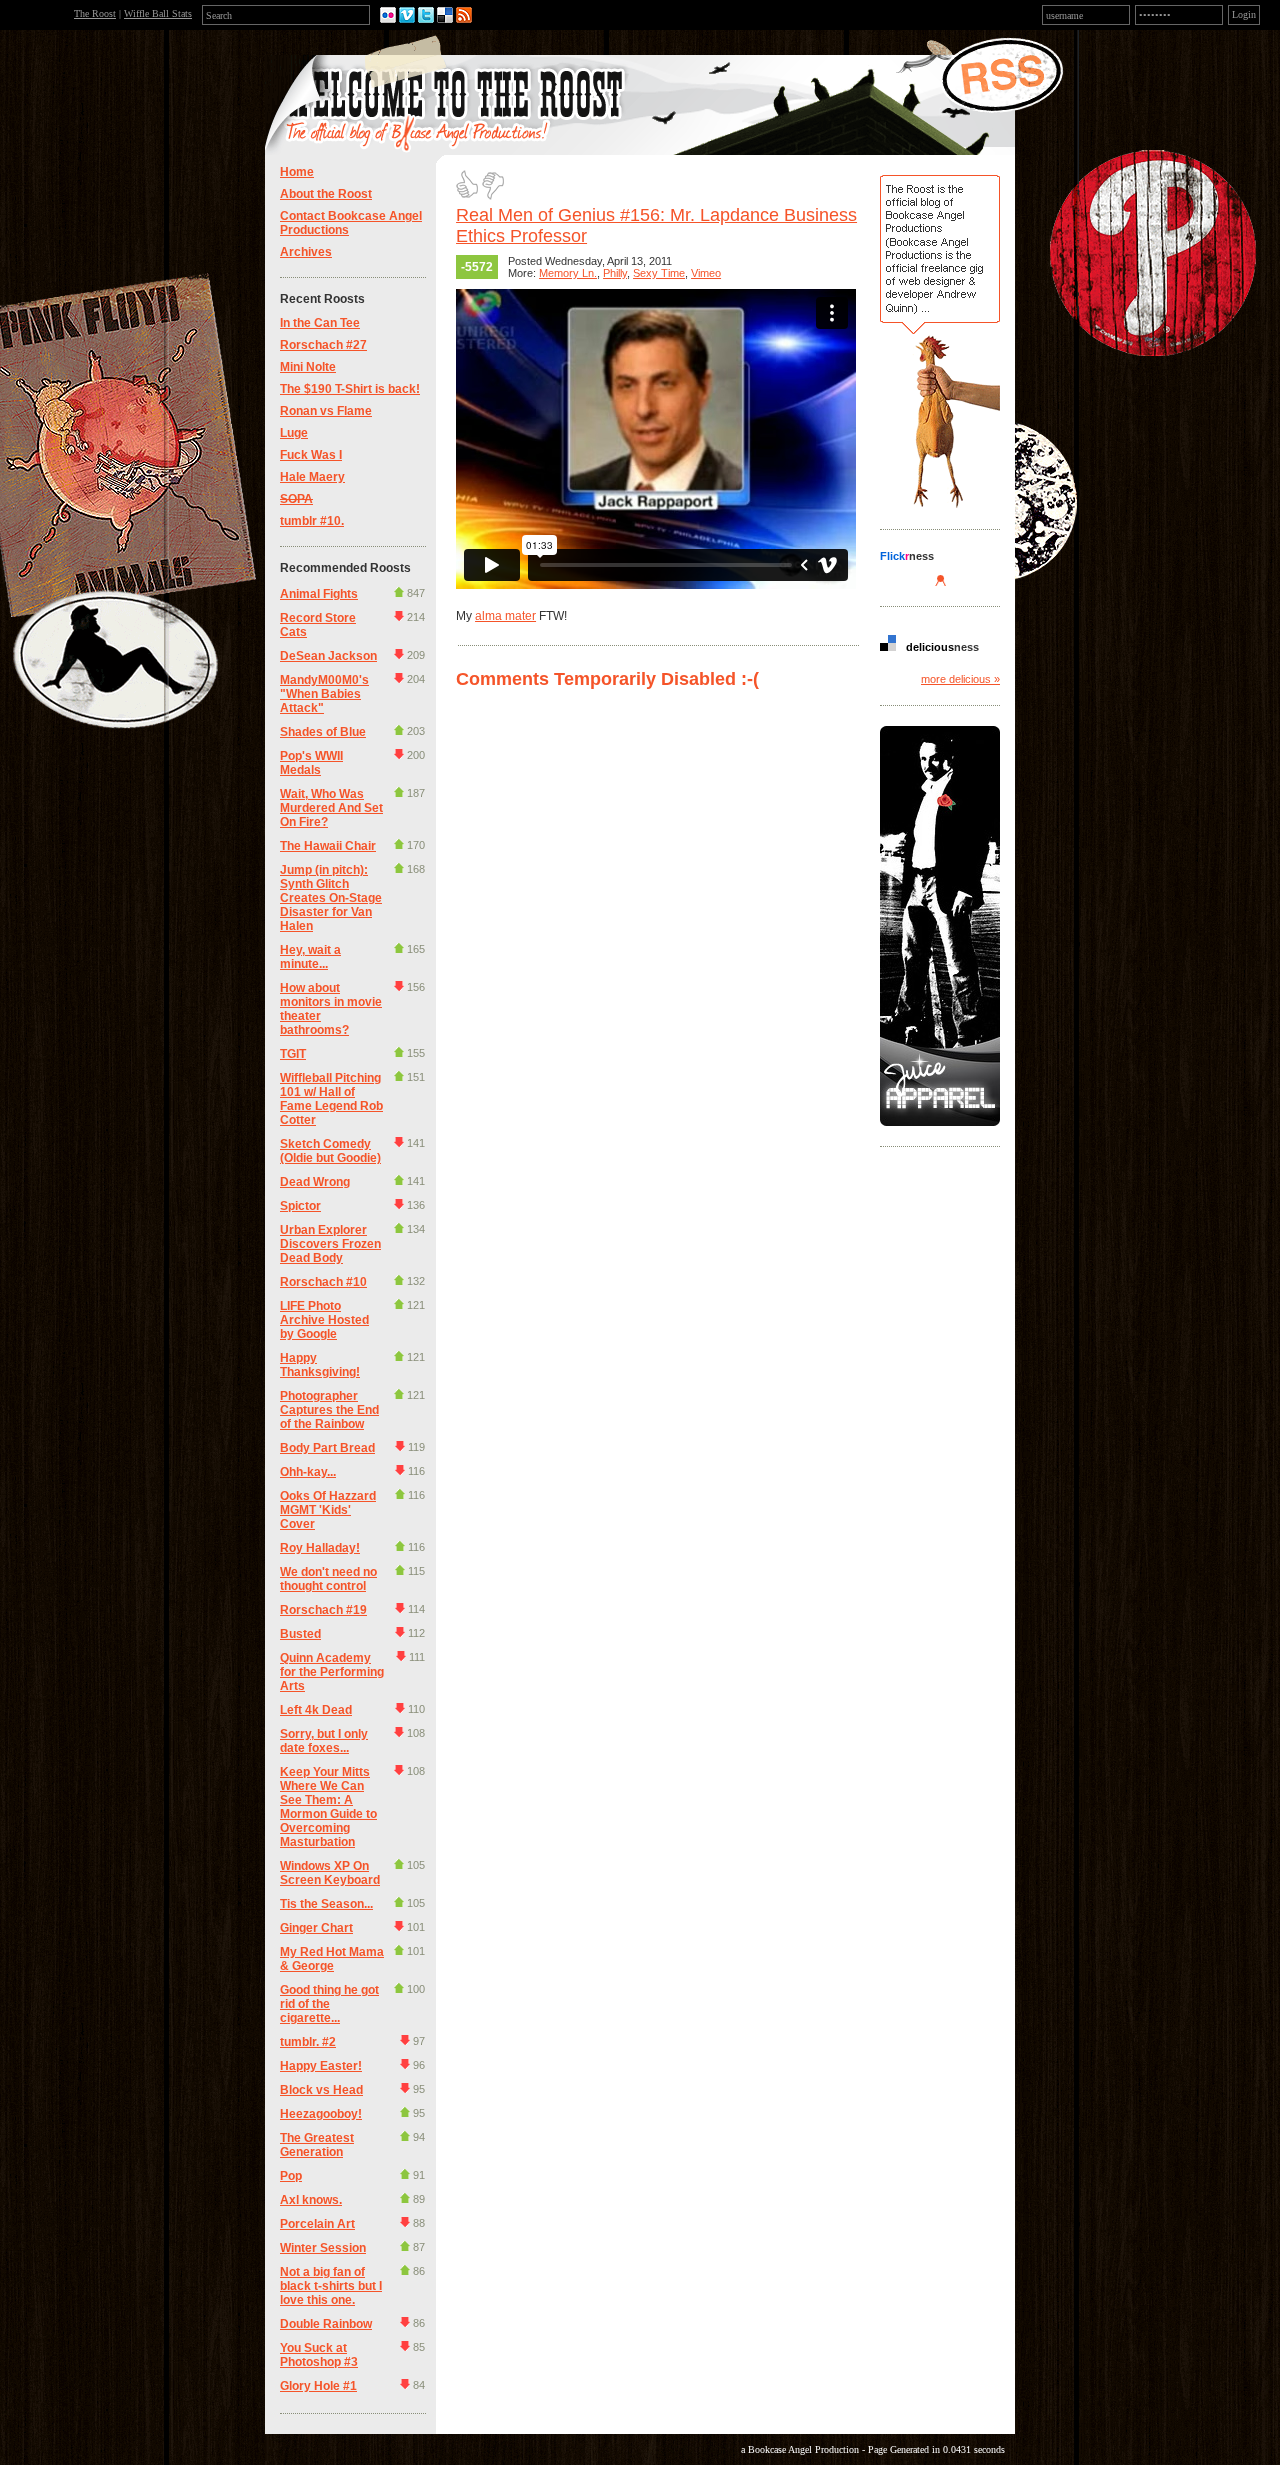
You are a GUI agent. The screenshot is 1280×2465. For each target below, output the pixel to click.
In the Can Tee (320, 323)
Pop (291, 2176)
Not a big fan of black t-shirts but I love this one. (331, 2286)
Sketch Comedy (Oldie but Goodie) (330, 1151)
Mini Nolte (308, 367)
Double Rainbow (326, 2324)
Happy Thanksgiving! (320, 1365)
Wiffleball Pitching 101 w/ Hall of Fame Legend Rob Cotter (331, 1099)
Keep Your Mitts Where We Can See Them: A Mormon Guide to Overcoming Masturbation (328, 1807)
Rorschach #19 (323, 1610)
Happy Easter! (321, 2066)
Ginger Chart (316, 1928)
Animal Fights (319, 594)
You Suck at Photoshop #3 (319, 2355)
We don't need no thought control (328, 1579)
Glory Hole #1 (318, 2386)
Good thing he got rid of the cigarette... (329, 2004)
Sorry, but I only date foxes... (324, 1741)
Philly (615, 273)
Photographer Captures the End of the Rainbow (329, 1410)
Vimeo (706, 273)
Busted (300, 1634)
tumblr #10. (312, 521)
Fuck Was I (311, 455)
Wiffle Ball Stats (158, 13)
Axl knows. (311, 2200)
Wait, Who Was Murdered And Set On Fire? (331, 808)
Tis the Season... (326, 1904)
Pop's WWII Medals (311, 763)
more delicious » (960, 679)
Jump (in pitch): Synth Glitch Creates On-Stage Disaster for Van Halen (331, 898)
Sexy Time (659, 273)
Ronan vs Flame (326, 411)
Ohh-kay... (308, 1472)
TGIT (293, 1054)
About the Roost (326, 194)
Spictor (300, 1206)
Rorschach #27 (323, 345)
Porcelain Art (317, 2224)
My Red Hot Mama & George (332, 1959)
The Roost (95, 13)
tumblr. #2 (308, 2042)
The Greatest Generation (317, 2145)
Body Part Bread (327, 1448)
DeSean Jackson (328, 656)
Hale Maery (312, 477)
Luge (294, 433)
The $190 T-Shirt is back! (350, 389)
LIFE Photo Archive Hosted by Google (324, 1320)
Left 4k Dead (316, 1710)
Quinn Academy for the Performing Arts (332, 1672)
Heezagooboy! (321, 2114)
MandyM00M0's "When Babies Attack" (324, 694)
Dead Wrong (315, 1182)
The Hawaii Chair (328, 846)
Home (297, 172)
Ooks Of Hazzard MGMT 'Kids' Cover (328, 1510)
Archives (306, 252)
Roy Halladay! (320, 1548)
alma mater (505, 616)
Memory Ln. (568, 273)
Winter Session (323, 2248)
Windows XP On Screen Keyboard (330, 1873)
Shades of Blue (323, 732)
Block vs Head (321, 2090)
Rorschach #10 (323, 1282)
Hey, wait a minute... (310, 957)
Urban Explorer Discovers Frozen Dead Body (330, 1244)
